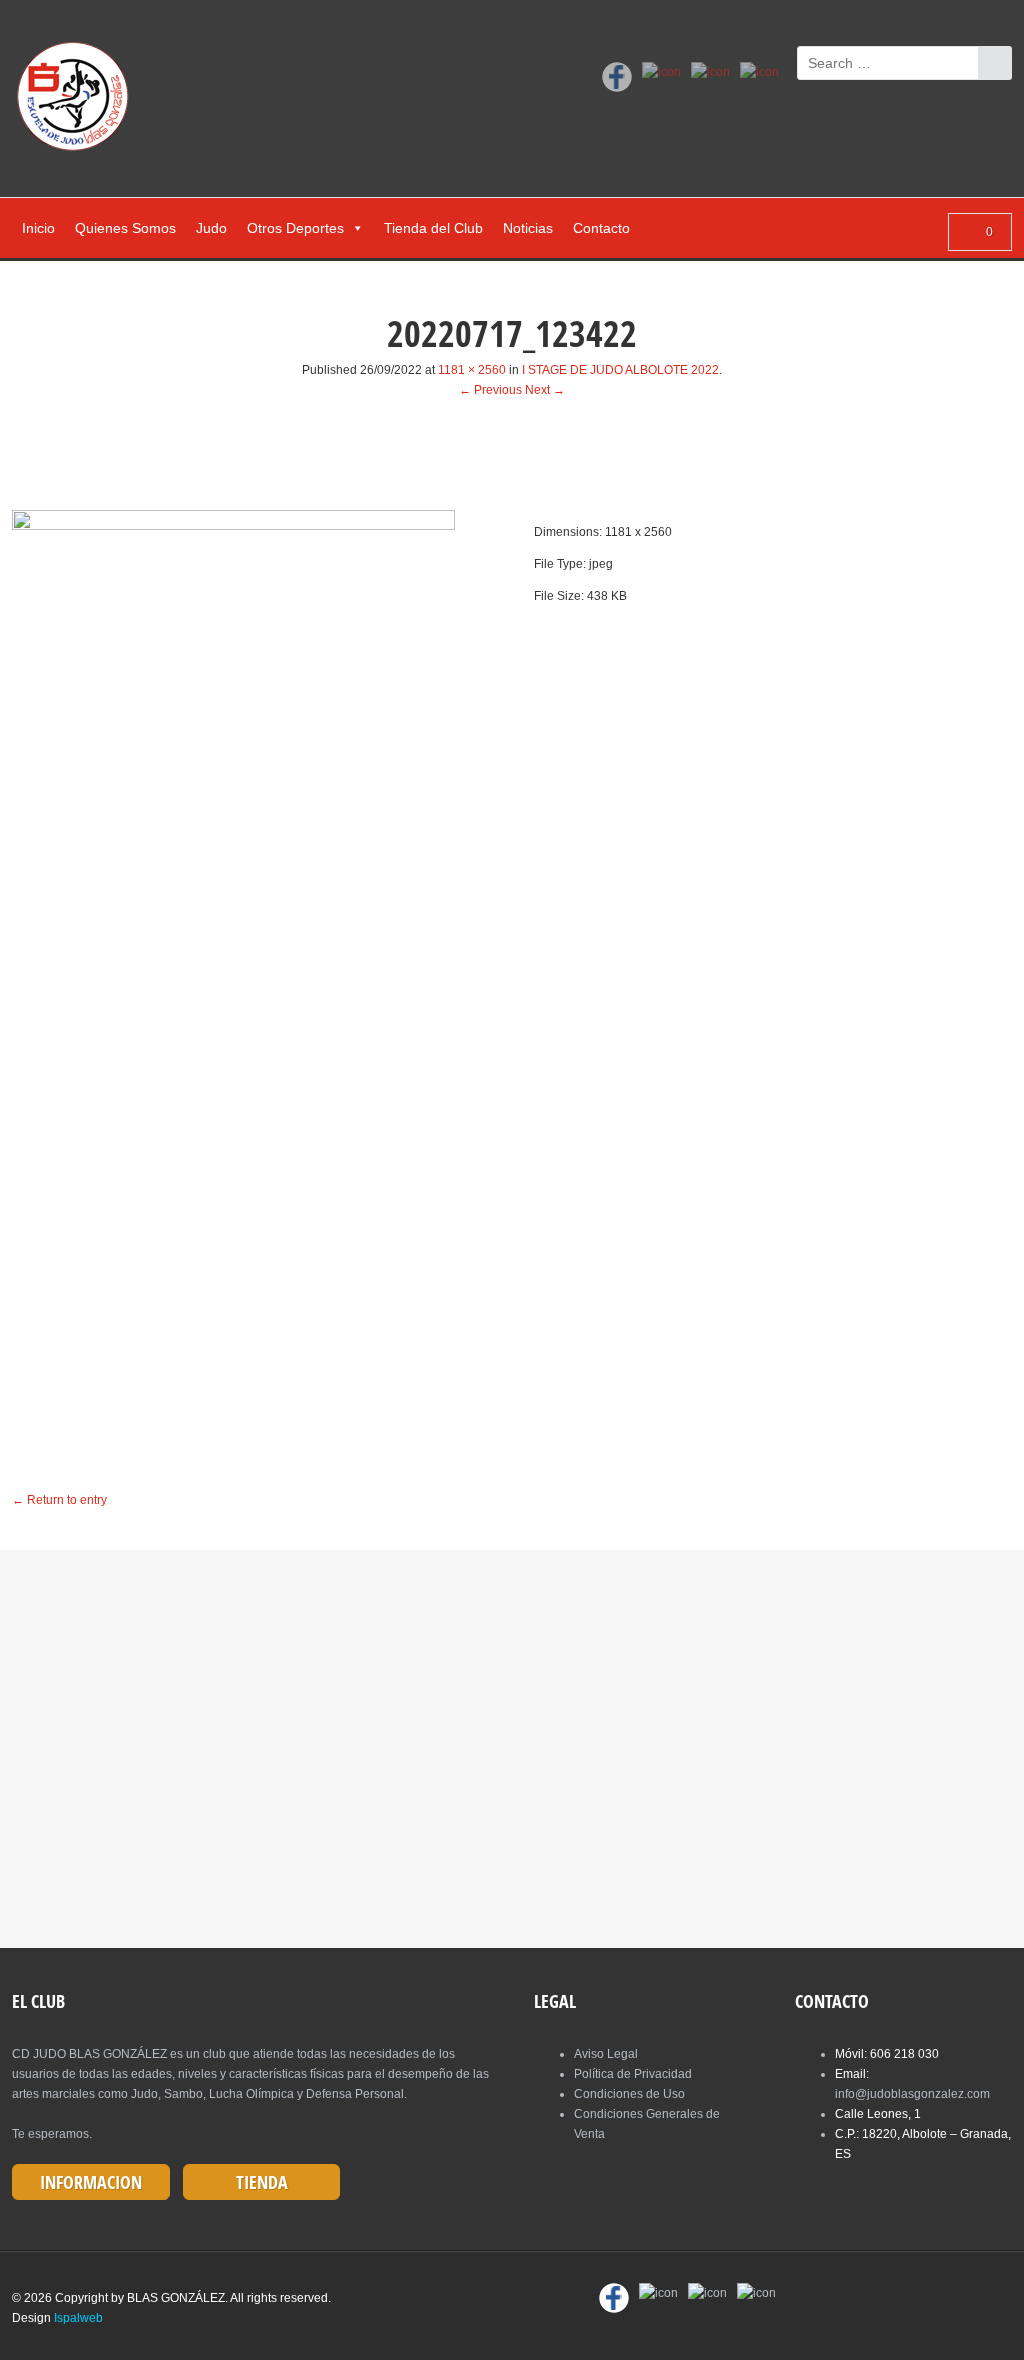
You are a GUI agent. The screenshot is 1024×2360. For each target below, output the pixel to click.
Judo (211, 228)
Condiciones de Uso (629, 2094)
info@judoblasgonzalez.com (912, 2094)
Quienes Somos (125, 228)
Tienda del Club (433, 228)
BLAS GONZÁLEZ (176, 2298)
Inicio (38, 228)
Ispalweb (78, 2318)
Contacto (601, 228)
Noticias (528, 228)
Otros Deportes (295, 228)
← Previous (490, 390)
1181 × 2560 (472, 370)
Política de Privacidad (633, 2074)
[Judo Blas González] (79, 100)
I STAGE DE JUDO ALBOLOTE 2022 (620, 370)
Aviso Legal (606, 2054)
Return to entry (59, 1500)
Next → (545, 390)
